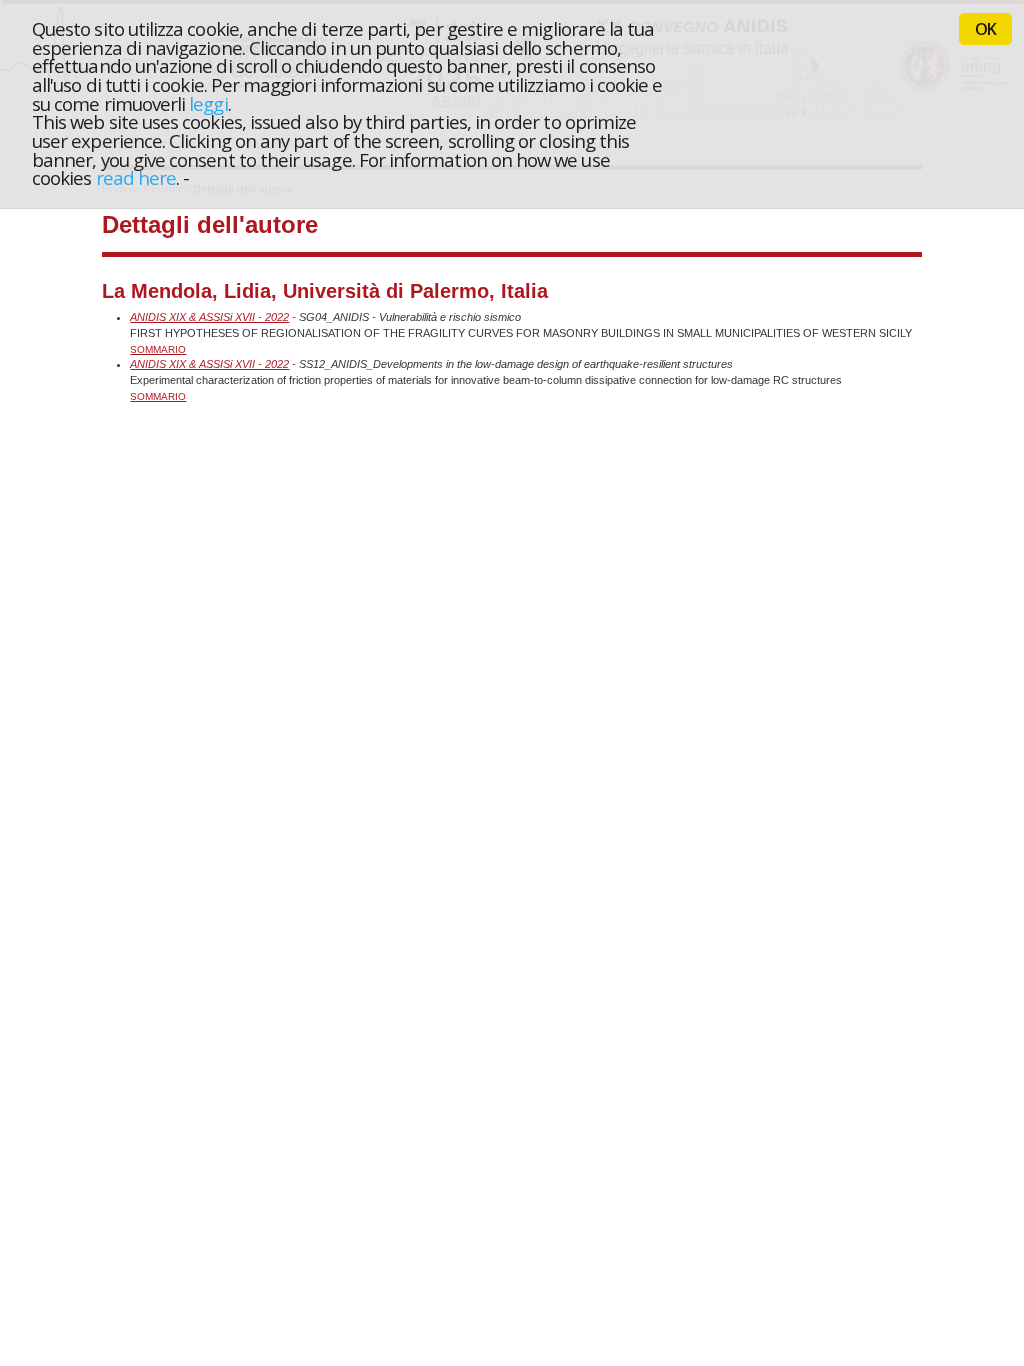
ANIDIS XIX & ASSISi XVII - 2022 (209, 317)
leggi (208, 103)
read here (136, 177)
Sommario (158, 349)
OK (985, 29)
